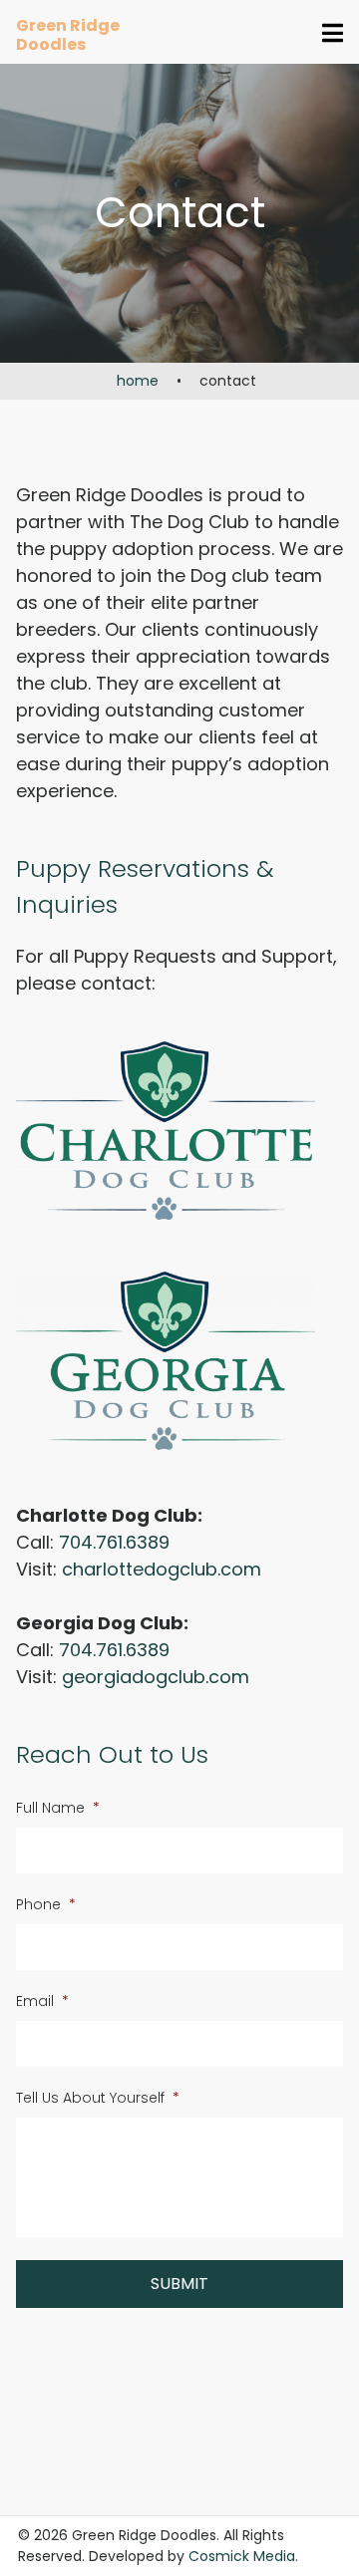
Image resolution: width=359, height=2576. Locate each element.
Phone (46, 1904)
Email (42, 2001)
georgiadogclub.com (156, 1677)
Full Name (58, 1808)
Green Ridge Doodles (68, 35)
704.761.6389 (114, 1542)
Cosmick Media (242, 2556)
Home (138, 381)
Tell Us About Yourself (98, 2098)
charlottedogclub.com (162, 1569)
